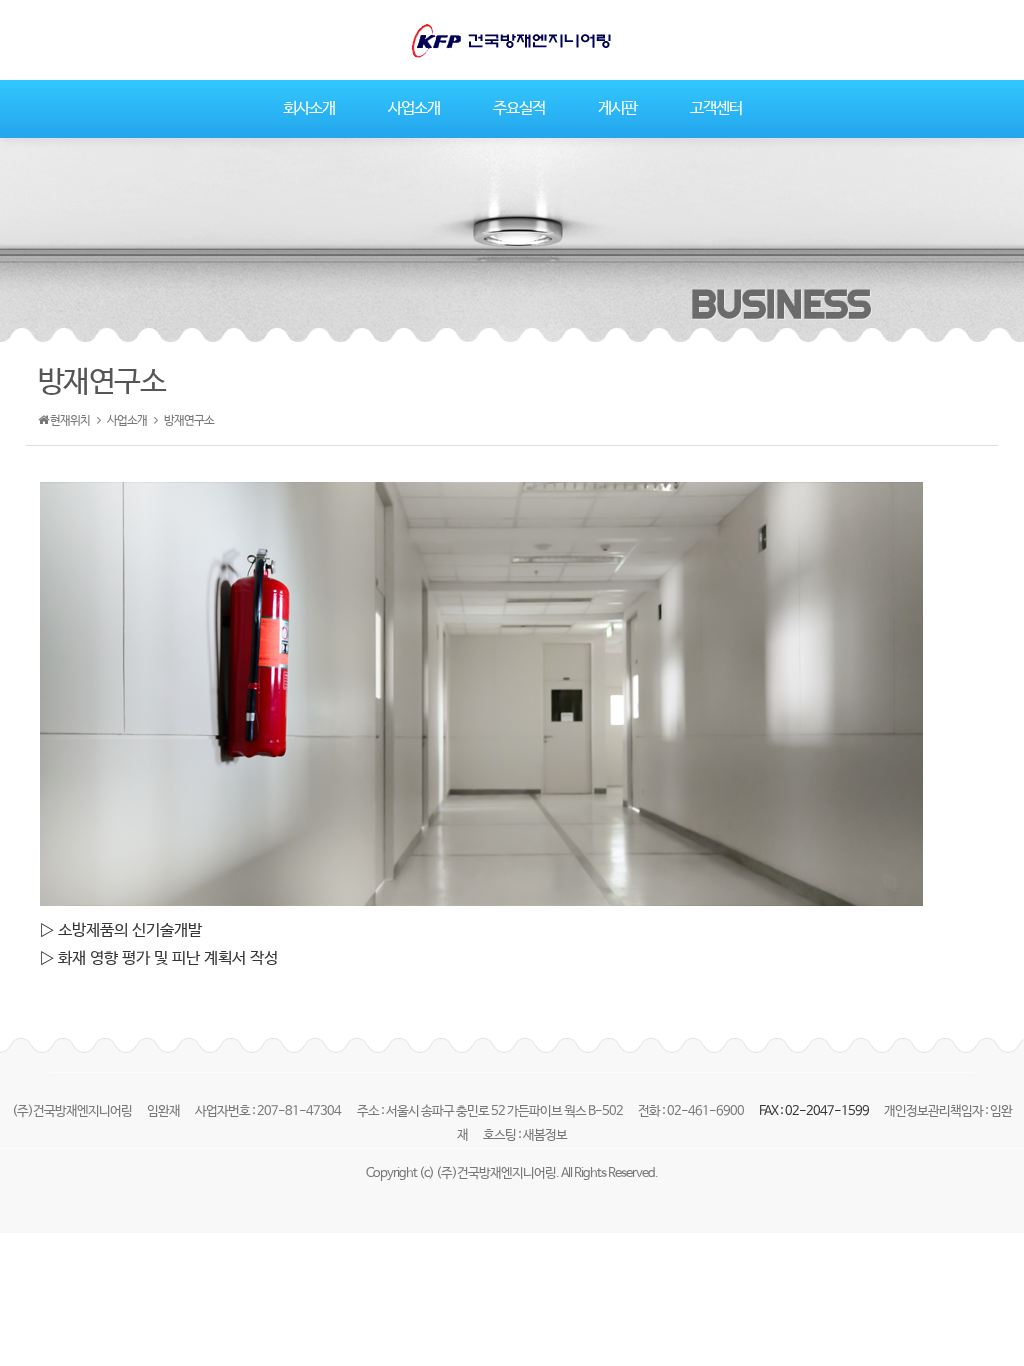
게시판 (617, 109)
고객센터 (716, 109)
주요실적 (519, 109)
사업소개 (414, 109)
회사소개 (309, 109)
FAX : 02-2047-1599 (815, 1111)
